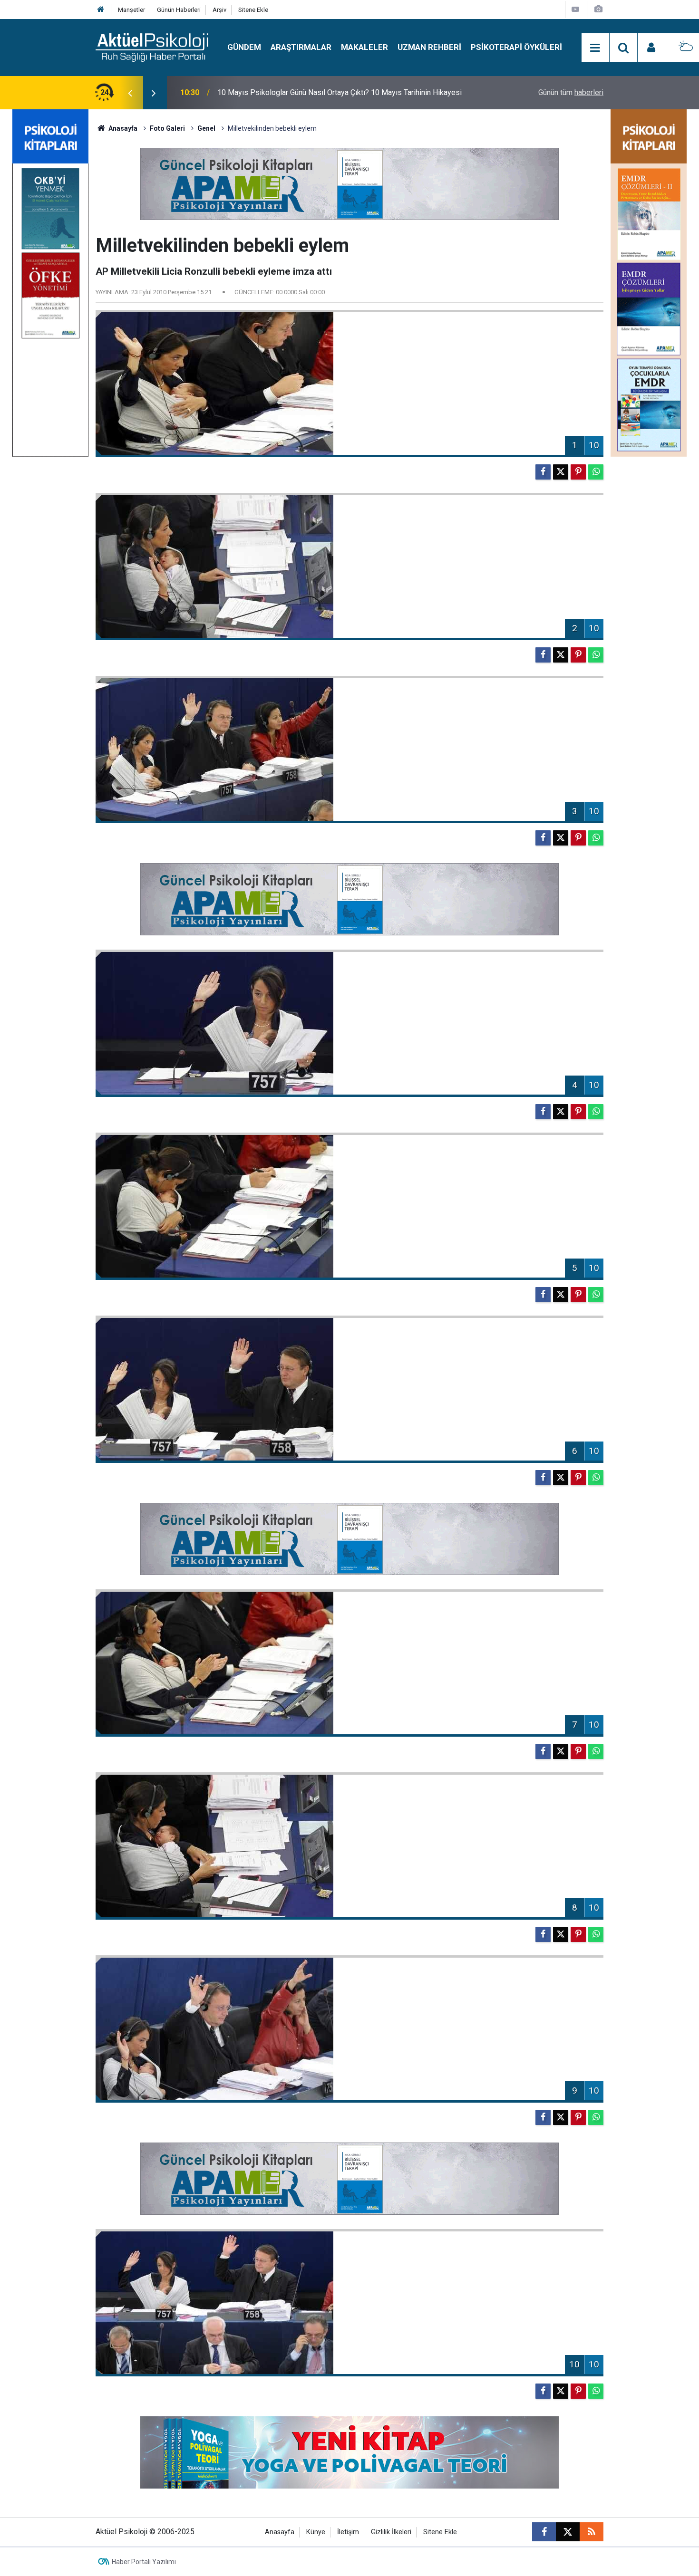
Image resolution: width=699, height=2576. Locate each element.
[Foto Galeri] (598, 9)
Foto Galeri (167, 128)
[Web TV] (575, 9)
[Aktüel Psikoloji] (152, 47)
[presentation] (130, 93)
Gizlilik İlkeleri (391, 2532)
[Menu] (595, 48)
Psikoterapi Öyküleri (516, 47)
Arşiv (219, 10)
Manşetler (131, 10)
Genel (206, 128)
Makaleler (364, 47)
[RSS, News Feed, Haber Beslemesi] (592, 2532)
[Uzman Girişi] (651, 48)
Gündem (244, 47)
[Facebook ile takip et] (544, 2532)
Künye (316, 2532)
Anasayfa (122, 128)
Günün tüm (571, 92)
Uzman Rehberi (429, 47)
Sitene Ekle (253, 10)
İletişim (348, 2532)
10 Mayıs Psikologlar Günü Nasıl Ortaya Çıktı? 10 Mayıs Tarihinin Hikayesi (340, 92)
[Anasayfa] (101, 10)
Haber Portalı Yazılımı (144, 2562)
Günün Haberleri (179, 10)
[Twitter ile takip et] (568, 2532)
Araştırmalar (301, 47)
